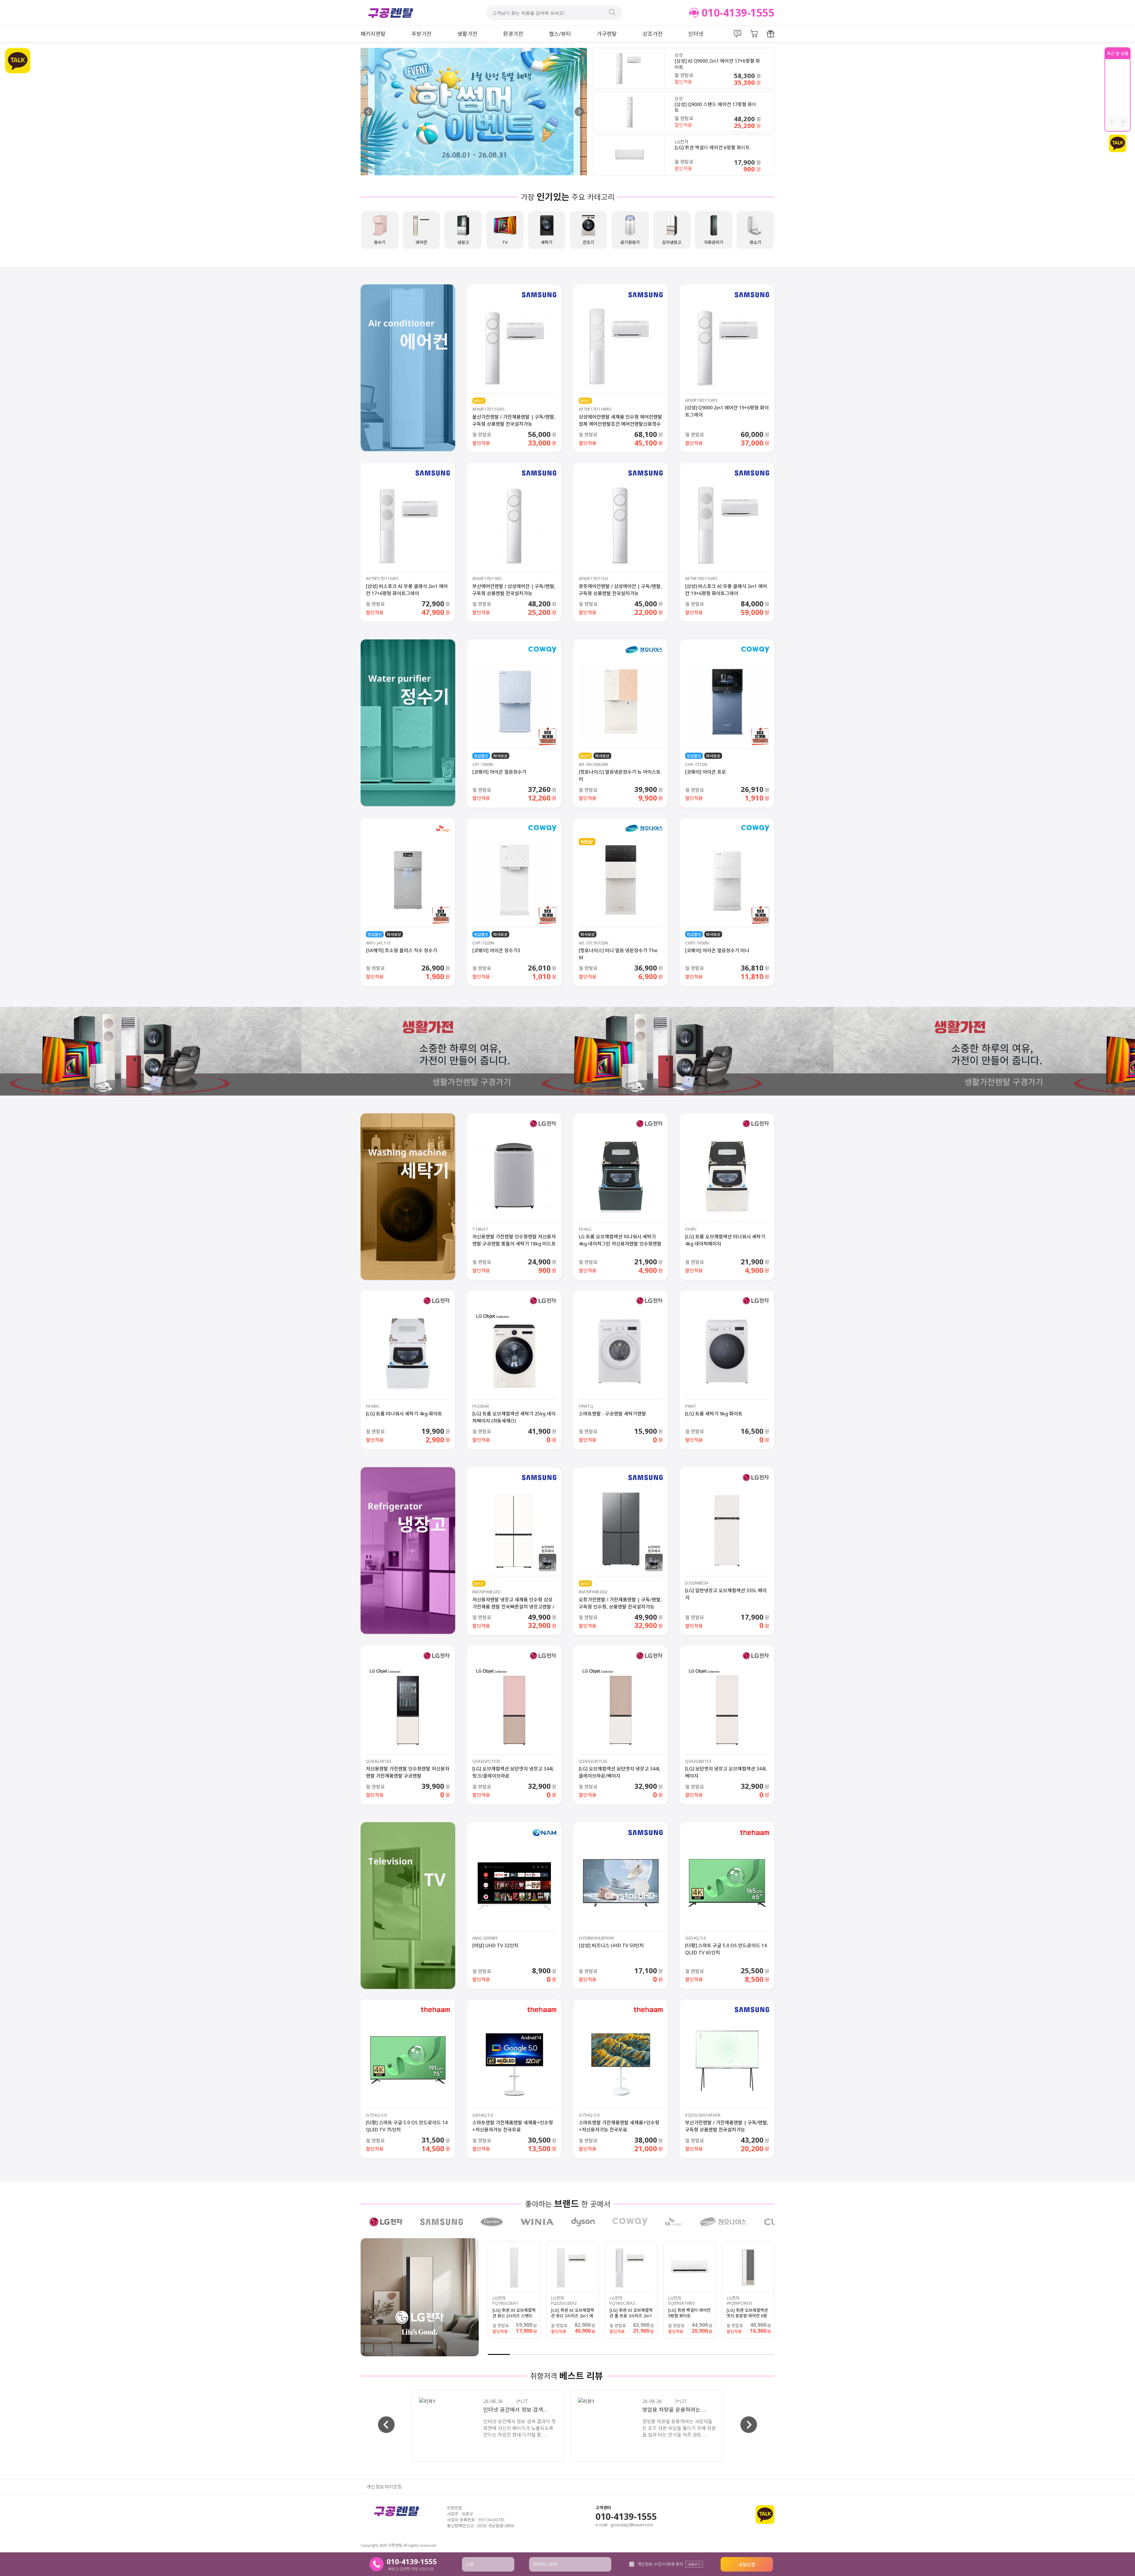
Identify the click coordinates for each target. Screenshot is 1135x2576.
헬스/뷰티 (560, 34)
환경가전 (513, 34)
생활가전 (467, 34)
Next (579, 112)
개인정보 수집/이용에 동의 (660, 2564)
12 (741, 2354)
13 (763, 2354)
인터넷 (696, 34)
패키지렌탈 (373, 34)
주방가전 (421, 34)
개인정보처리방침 (384, 2487)
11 (719, 2354)
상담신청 (747, 2564)
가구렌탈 (607, 34)
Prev (368, 112)
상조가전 (653, 34)
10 (697, 2354)
